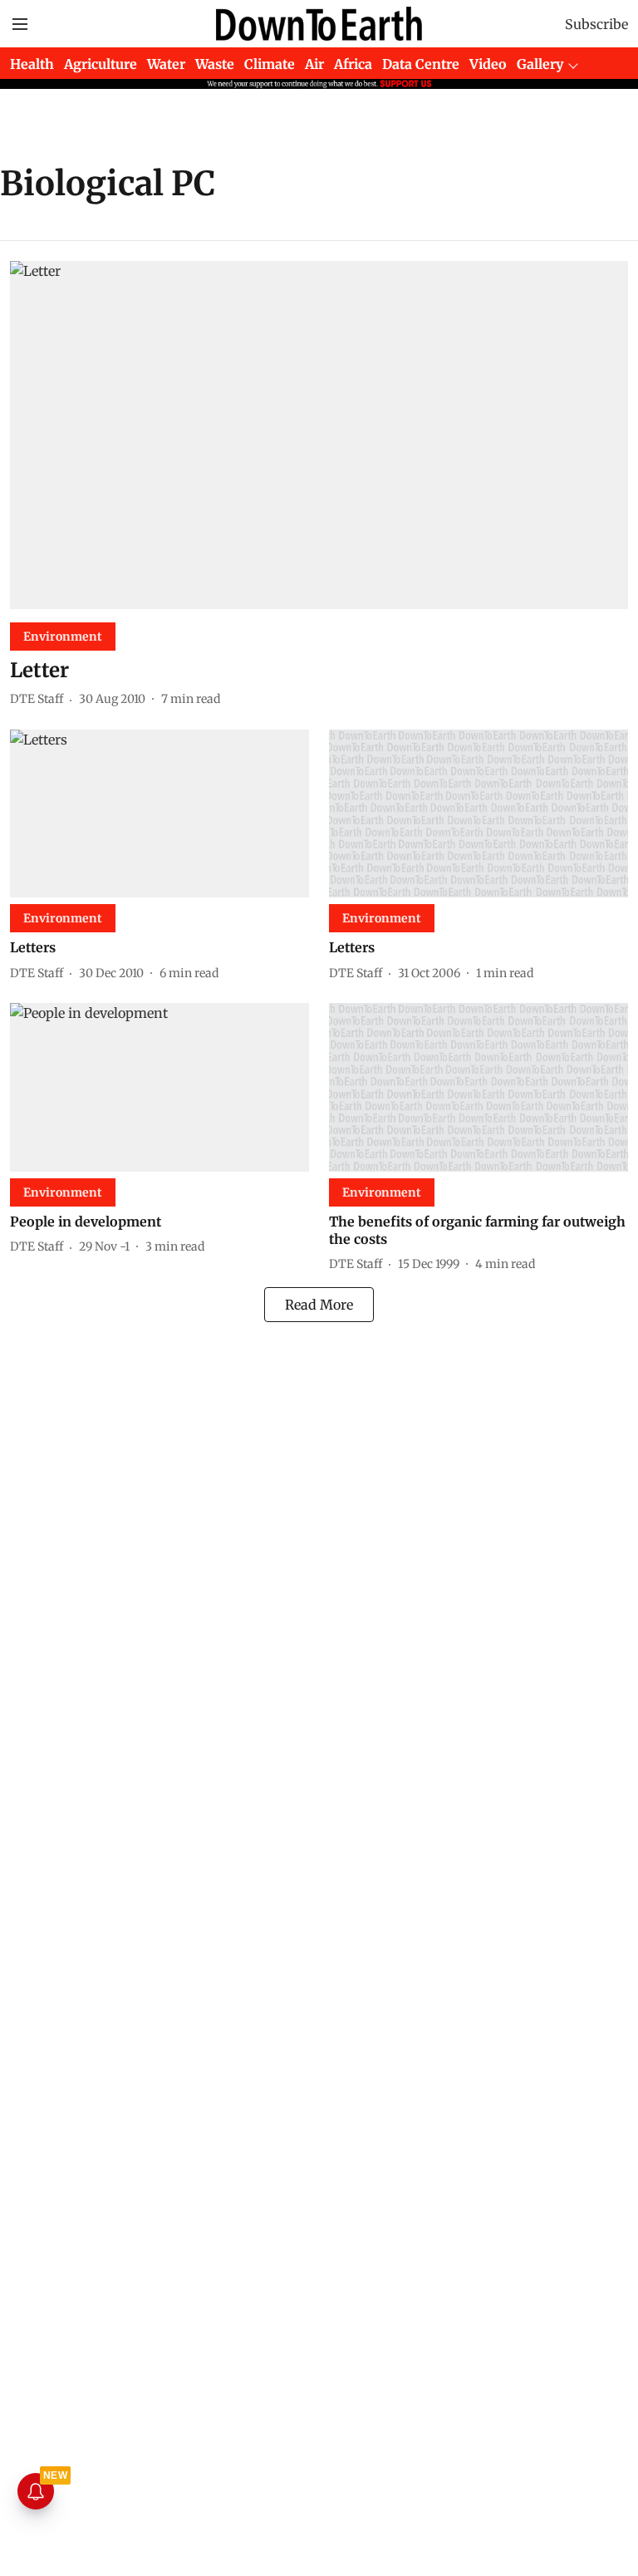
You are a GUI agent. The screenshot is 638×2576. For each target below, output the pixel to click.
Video (488, 64)
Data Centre (421, 64)
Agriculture (101, 64)
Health (32, 64)
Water (166, 64)
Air (314, 64)
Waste (215, 64)
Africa (353, 64)
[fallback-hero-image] (319, 435)
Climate (270, 64)
